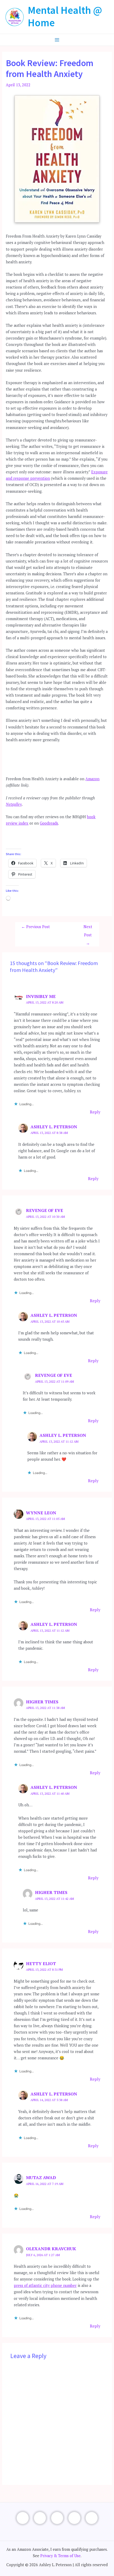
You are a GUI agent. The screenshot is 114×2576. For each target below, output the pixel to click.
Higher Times (42, 1702)
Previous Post (36, 927)
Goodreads (49, 823)
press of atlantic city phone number (45, 2285)
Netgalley (14, 804)
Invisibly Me (41, 996)
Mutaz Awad (41, 2178)
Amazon (92, 779)
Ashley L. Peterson (54, 1127)
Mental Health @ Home (65, 16)
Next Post (88, 928)
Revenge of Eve (45, 1210)
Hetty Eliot (41, 1964)
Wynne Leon (41, 1513)
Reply (95, 1112)
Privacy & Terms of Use (60, 2556)
